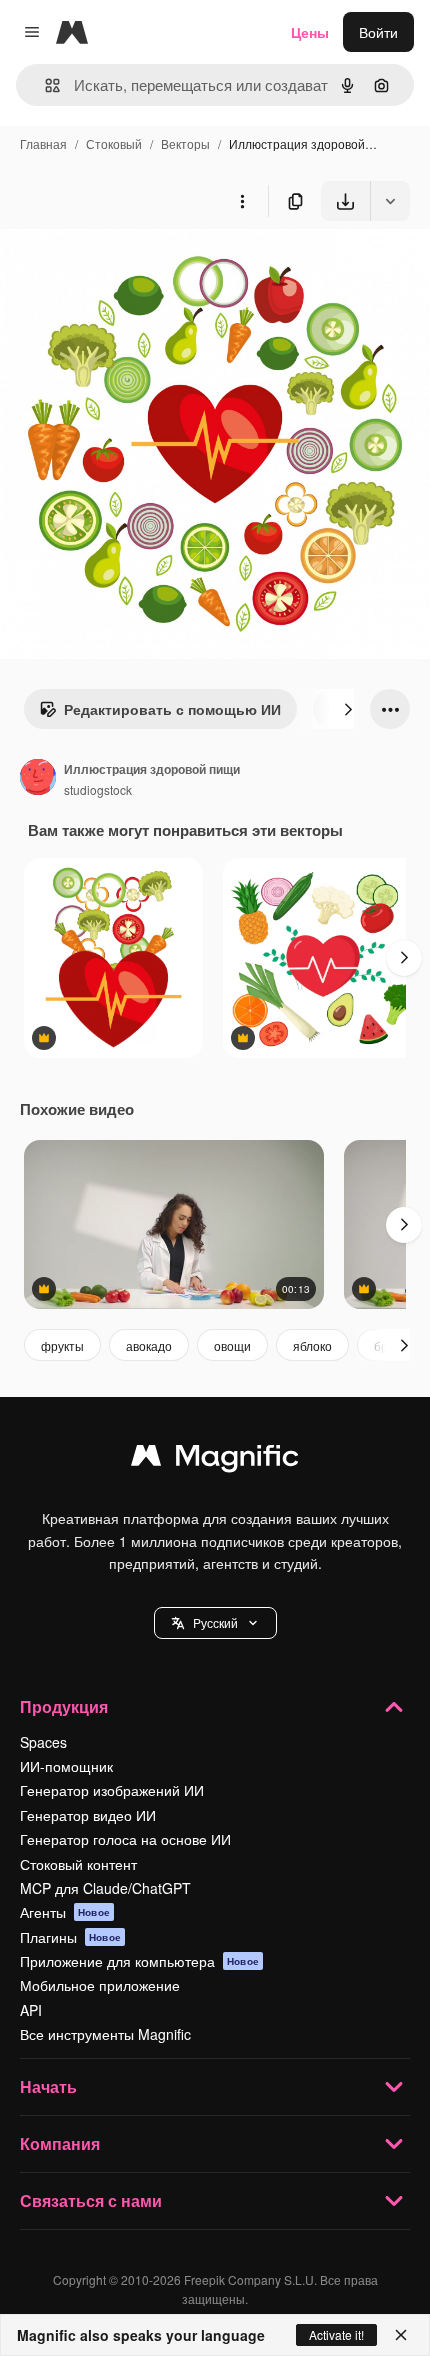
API (31, 2010)
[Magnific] (215, 1460)
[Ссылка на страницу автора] (38, 779)
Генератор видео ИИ (88, 1815)
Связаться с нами (91, 2200)
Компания (60, 2143)
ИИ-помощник (66, 1766)
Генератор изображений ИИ (112, 1790)
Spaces (43, 1742)
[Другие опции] (242, 201)
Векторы (185, 143)
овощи (232, 1345)
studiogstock (98, 789)
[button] (215, 1623)
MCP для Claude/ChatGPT (105, 1888)
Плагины (70, 1937)
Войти (378, 32)
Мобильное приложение (100, 1985)
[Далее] (348, 709)
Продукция (64, 1706)
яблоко (312, 1345)
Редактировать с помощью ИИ (172, 709)
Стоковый (114, 143)
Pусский (215, 1622)
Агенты (65, 1912)
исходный (134, 267)
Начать (48, 2086)
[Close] (401, 2335)
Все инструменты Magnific (105, 2034)
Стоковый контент (78, 1864)
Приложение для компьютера (139, 1961)
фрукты (62, 1345)
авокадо (149, 1345)
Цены (310, 32)
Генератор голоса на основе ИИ (125, 1839)
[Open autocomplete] (44, 85)
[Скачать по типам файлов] (390, 201)
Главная (43, 143)
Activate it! (336, 2334)
